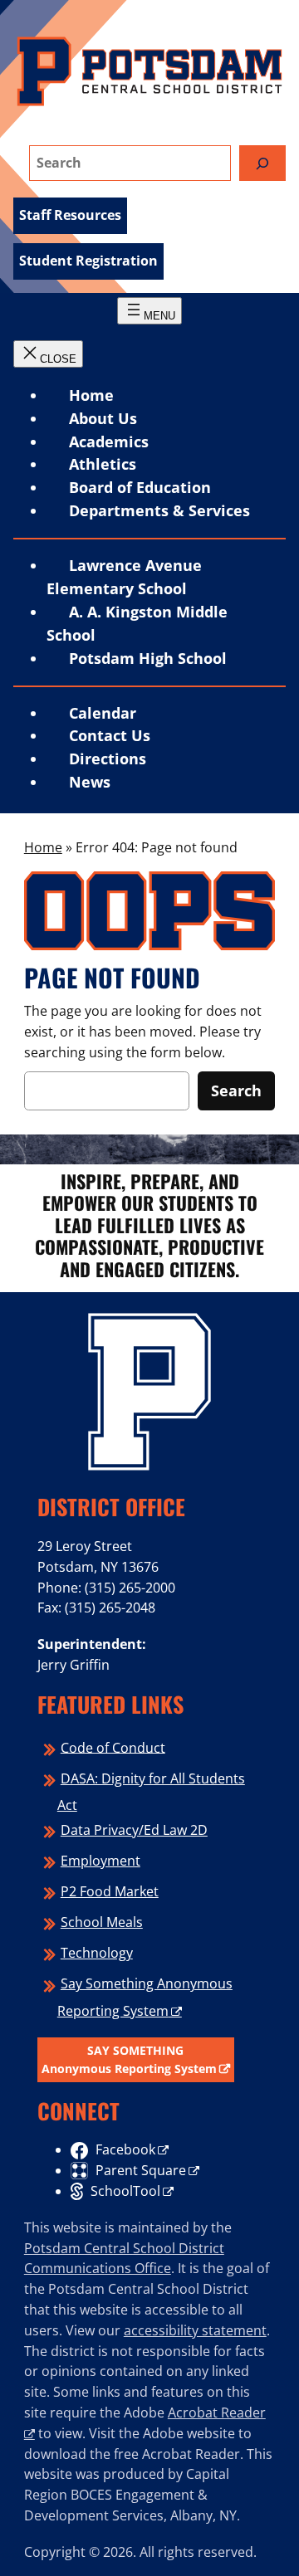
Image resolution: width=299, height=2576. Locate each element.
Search (236, 1090)
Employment (100, 1861)
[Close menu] (48, 354)
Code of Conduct (113, 1747)
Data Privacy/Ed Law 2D (134, 1830)
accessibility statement (195, 2330)
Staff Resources (70, 215)
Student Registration (88, 261)
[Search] (262, 163)
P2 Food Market (110, 1891)
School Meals (102, 1922)
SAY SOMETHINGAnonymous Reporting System (129, 2059)
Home (91, 395)
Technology (97, 1953)
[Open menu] (149, 311)
